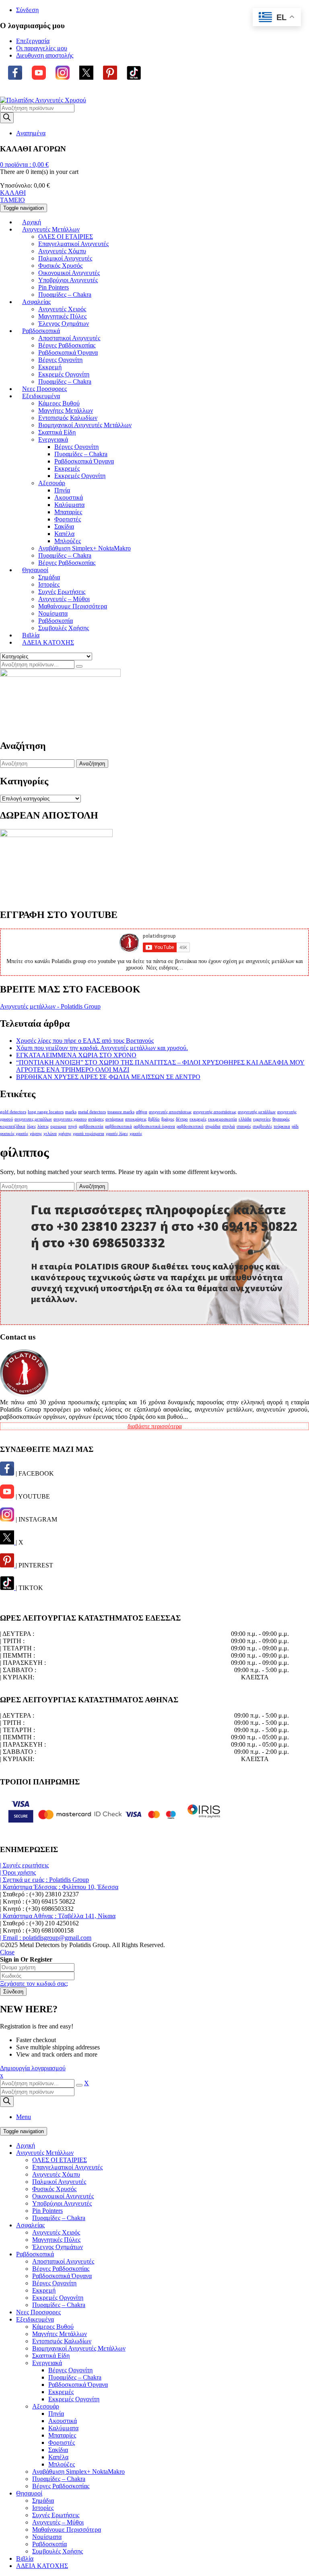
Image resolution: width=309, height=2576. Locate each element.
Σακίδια (58, 2450)
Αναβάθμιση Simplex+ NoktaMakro (78, 2472)
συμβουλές (262, 1126)
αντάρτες (96, 1119)
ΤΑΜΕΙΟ (12, 200)
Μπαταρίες (62, 2435)
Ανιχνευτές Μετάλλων (45, 2153)
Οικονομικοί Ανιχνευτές (63, 2196)
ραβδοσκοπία (91, 1126)
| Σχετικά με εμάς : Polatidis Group (44, 1880)
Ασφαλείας (30, 2225)
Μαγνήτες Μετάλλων (60, 2334)
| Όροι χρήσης (18, 1872)
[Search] (7, 118)
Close (7, 1952)
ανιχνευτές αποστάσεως (170, 1112)
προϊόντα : (24, 164)
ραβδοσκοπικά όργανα (154, 1126)
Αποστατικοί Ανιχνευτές (63, 2261)
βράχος (168, 1119)
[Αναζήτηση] (79, 666)
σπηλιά (229, 1126)
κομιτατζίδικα (13, 1126)
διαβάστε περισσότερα (155, 1426)
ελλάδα (245, 1119)
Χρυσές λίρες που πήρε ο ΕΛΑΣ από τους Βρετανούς (85, 1041)
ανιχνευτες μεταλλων (33, 1119)
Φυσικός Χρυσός (54, 2189)
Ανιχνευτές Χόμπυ (56, 2174)
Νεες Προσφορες (38, 2312)
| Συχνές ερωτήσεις (24, 1865)
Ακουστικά (63, 2421)
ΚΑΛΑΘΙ (13, 193)
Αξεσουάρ (46, 2406)
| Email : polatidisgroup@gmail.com (46, 1938)
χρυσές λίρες (117, 1134)
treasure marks (121, 1112)
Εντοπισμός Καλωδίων (62, 2341)
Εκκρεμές (61, 2392)
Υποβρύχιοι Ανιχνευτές (62, 2203)
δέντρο (182, 1119)
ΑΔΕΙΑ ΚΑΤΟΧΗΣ (42, 2566)
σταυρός (244, 1126)
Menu (24, 2117)
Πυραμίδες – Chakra (59, 2218)
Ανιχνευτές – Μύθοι (58, 2522)
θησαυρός (281, 1119)
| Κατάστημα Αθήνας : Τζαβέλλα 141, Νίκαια (58, 1916)
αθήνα (142, 1112)
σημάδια (213, 1126)
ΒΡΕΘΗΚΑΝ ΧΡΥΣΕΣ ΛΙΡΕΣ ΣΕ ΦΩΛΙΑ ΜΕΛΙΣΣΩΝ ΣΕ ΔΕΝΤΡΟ (108, 1077)
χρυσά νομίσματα (89, 1134)
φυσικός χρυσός (14, 1134)
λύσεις (43, 1126)
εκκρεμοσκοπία (222, 1119)
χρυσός (136, 1134)
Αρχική (26, 2145)
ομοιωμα (58, 1126)
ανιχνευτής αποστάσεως (215, 1112)
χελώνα (50, 1134)
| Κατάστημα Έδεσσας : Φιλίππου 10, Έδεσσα (59, 1887)
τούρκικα (282, 1126)
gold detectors (13, 1112)
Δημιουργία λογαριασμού (33, 2068)
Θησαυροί (29, 2493)
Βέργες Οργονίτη (54, 2283)
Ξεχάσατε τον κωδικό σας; (34, 1984)
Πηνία (56, 2414)
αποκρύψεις (136, 1119)
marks (71, 1112)
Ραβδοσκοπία (49, 2544)
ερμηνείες (262, 1119)
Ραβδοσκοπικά (35, 2254)
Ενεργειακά (47, 2363)
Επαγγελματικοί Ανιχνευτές (67, 2167)
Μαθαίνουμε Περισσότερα (67, 2529)
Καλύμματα (63, 2428)
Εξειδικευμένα (35, 2319)
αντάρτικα (114, 1119)
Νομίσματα (47, 2537)
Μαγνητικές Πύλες (56, 2240)
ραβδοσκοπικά (118, 1126)
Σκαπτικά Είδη (51, 2356)
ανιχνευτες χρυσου (70, 1119)
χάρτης (36, 1134)
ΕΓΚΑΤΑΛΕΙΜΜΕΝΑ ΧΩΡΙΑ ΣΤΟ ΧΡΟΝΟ (76, 1055)
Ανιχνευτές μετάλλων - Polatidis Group (50, 1006)
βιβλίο (154, 1119)
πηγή (73, 1126)
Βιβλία (25, 2558)
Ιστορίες (43, 2508)
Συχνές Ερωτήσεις (56, 2515)
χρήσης (65, 1134)
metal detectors (92, 1112)
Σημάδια (43, 2501)
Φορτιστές (62, 2443)
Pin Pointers (47, 2211)
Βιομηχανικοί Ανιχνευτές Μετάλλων (79, 2348)
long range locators (46, 1112)
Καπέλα (58, 2457)
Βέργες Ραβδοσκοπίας (61, 2269)
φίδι (295, 1126)
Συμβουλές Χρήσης (58, 2551)
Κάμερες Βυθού (53, 2327)
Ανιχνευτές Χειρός (56, 2232)
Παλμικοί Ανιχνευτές (59, 2182)
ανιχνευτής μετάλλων (257, 1112)
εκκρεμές (198, 1119)
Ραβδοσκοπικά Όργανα (62, 2276)
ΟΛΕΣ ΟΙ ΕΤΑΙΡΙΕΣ (60, 2160)
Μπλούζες (62, 2464)
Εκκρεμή (44, 2290)
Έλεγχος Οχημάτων (58, 2247)
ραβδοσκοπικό (190, 1126)
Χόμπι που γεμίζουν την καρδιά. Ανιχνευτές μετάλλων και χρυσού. (102, 1048)
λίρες (31, 1126)
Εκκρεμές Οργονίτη (58, 2298)
